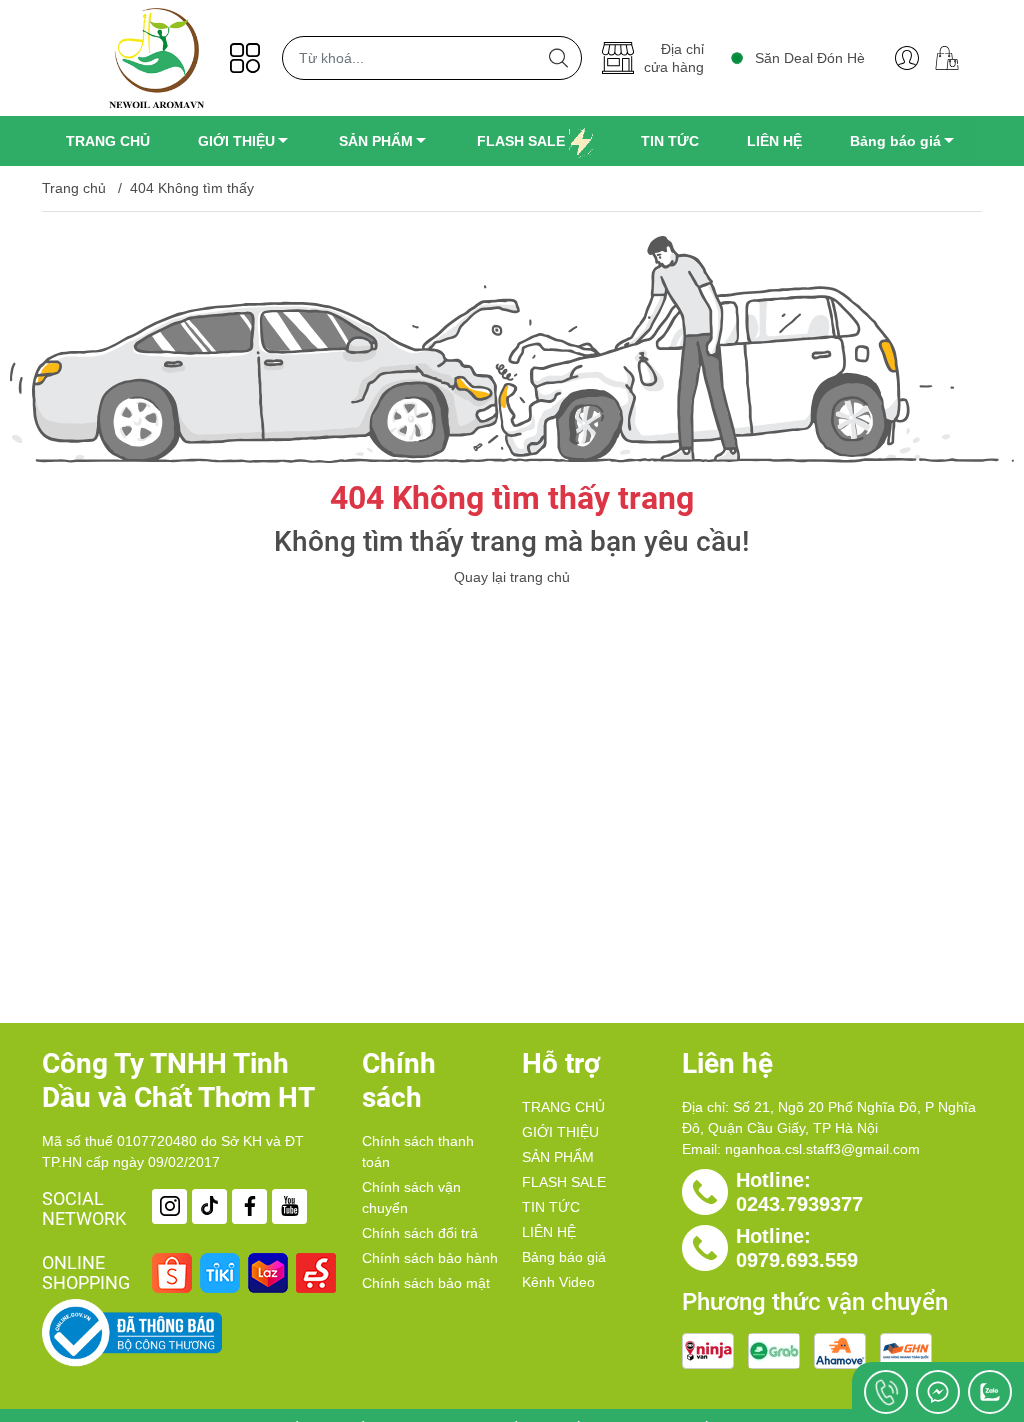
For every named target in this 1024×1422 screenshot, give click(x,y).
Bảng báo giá (564, 1257)
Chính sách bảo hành (430, 1258)
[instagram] (169, 1206)
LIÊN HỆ (549, 1232)
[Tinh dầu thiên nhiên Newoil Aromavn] (157, 58)
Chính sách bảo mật (426, 1283)
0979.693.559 (797, 1260)
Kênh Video (558, 1282)
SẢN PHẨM (558, 1157)
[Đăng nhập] (907, 58)
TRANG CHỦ (563, 1107)
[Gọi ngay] (886, 1392)
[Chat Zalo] (990, 1392)
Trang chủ (74, 188)
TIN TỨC (551, 1207)
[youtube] (289, 1206)
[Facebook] (249, 1206)
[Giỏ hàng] (954, 58)
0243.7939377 (799, 1204)
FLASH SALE (564, 1182)
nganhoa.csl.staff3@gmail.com (822, 1149)
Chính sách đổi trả (420, 1233)
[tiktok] (209, 1206)
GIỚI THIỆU (560, 1132)
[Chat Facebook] (938, 1392)
